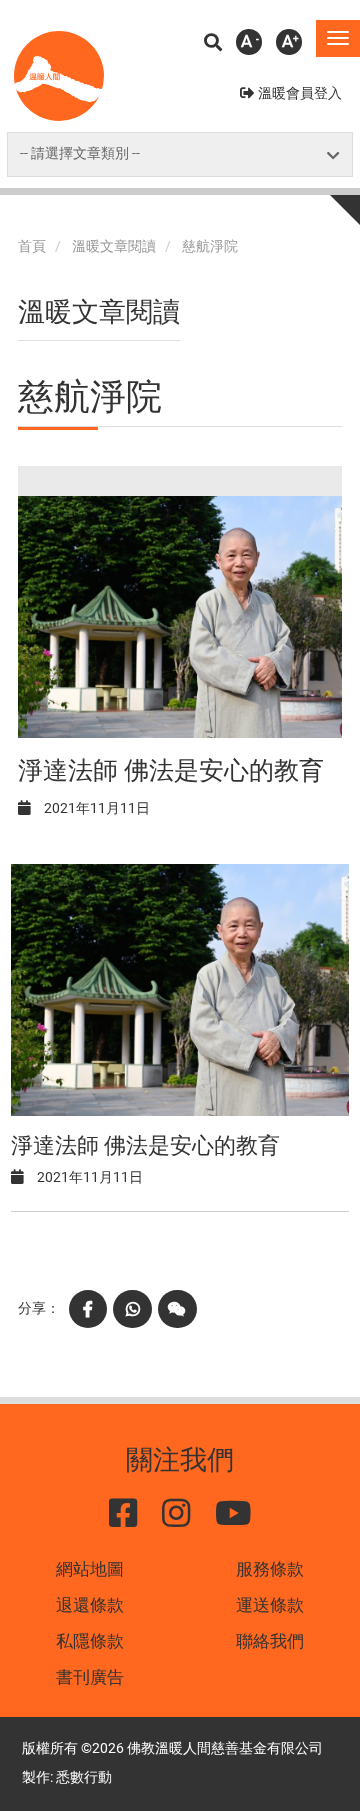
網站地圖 (90, 1569)
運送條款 (270, 1605)
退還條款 (90, 1605)
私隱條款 (90, 1641)
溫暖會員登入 (300, 93)
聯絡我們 (270, 1641)
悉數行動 (84, 1777)
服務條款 (270, 1569)
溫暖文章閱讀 (114, 246)
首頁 (32, 246)
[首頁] (59, 76)
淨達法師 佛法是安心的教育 (171, 770)
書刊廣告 (90, 1677)
